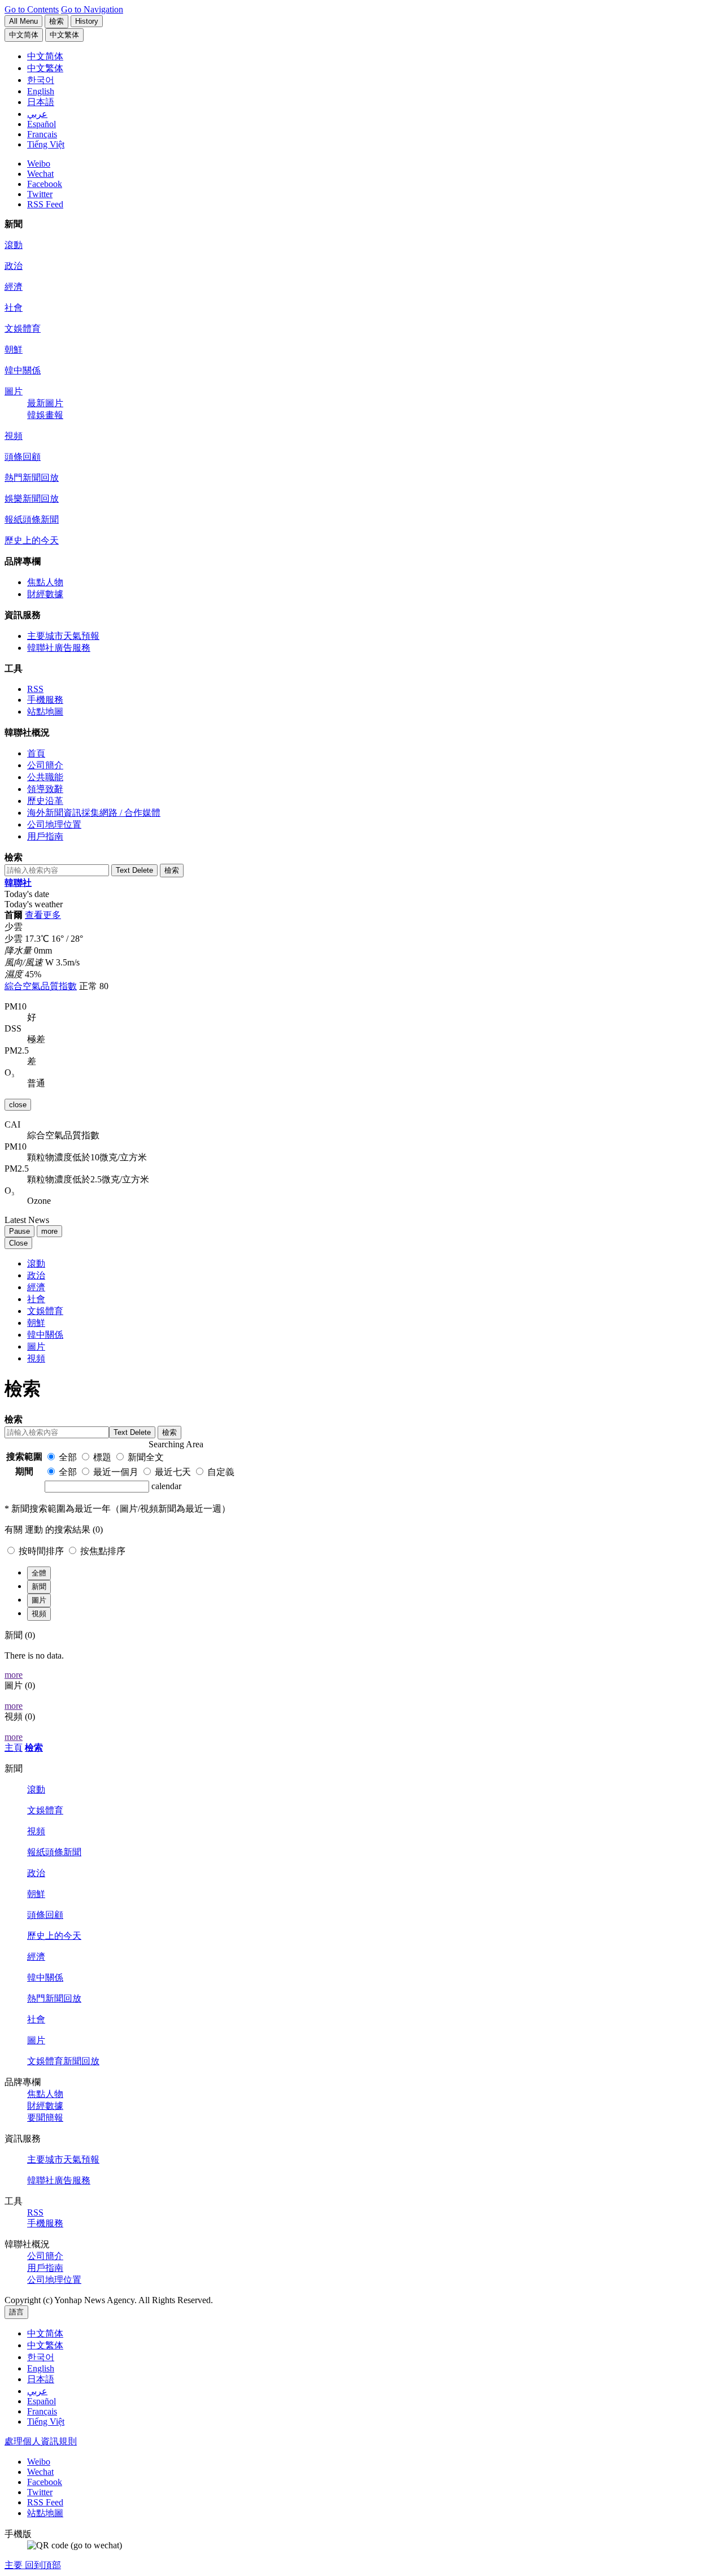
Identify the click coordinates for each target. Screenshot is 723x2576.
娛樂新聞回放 (32, 499)
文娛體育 (23, 328)
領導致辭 (45, 789)
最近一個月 (116, 1472)
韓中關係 (23, 370)
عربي (37, 2391)
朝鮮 (14, 349)
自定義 (221, 1472)
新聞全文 (146, 1457)
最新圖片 (45, 403)
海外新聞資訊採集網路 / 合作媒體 (94, 813)
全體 (39, 1573)
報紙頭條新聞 (32, 519)
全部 (68, 1457)
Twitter (40, 194)
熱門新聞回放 (32, 478)
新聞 (39, 1587)
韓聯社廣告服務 (59, 648)
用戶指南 (45, 836)
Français (42, 2411)
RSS (35, 689)
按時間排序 (42, 1551)
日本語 (41, 2379)
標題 (102, 1457)
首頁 (36, 753)
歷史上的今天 (32, 540)
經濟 (14, 287)
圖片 (14, 391)
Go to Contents (32, 9)
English (41, 2368)
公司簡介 (45, 765)
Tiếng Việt (46, 2421)
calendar (166, 1486)
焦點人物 (45, 582)
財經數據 (45, 594)
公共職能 (45, 777)
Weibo (39, 164)
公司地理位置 (54, 824)
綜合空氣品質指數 (41, 986)
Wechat (40, 174)
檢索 (34, 1748)
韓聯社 (18, 883)
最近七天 (173, 1472)
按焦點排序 (103, 1551)
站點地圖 (45, 712)
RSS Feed (45, 204)
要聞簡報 (45, 2118)
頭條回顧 (23, 457)
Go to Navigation (92, 9)
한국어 (41, 2357)
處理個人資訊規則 (41, 2441)
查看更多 (43, 915)
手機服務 (45, 700)
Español (42, 2401)
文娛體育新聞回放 (63, 2061)
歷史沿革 (45, 801)
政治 (14, 266)
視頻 (14, 436)
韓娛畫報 (45, 415)
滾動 (14, 245)
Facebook (45, 184)
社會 (14, 308)
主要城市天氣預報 (63, 636)
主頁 (14, 1748)
